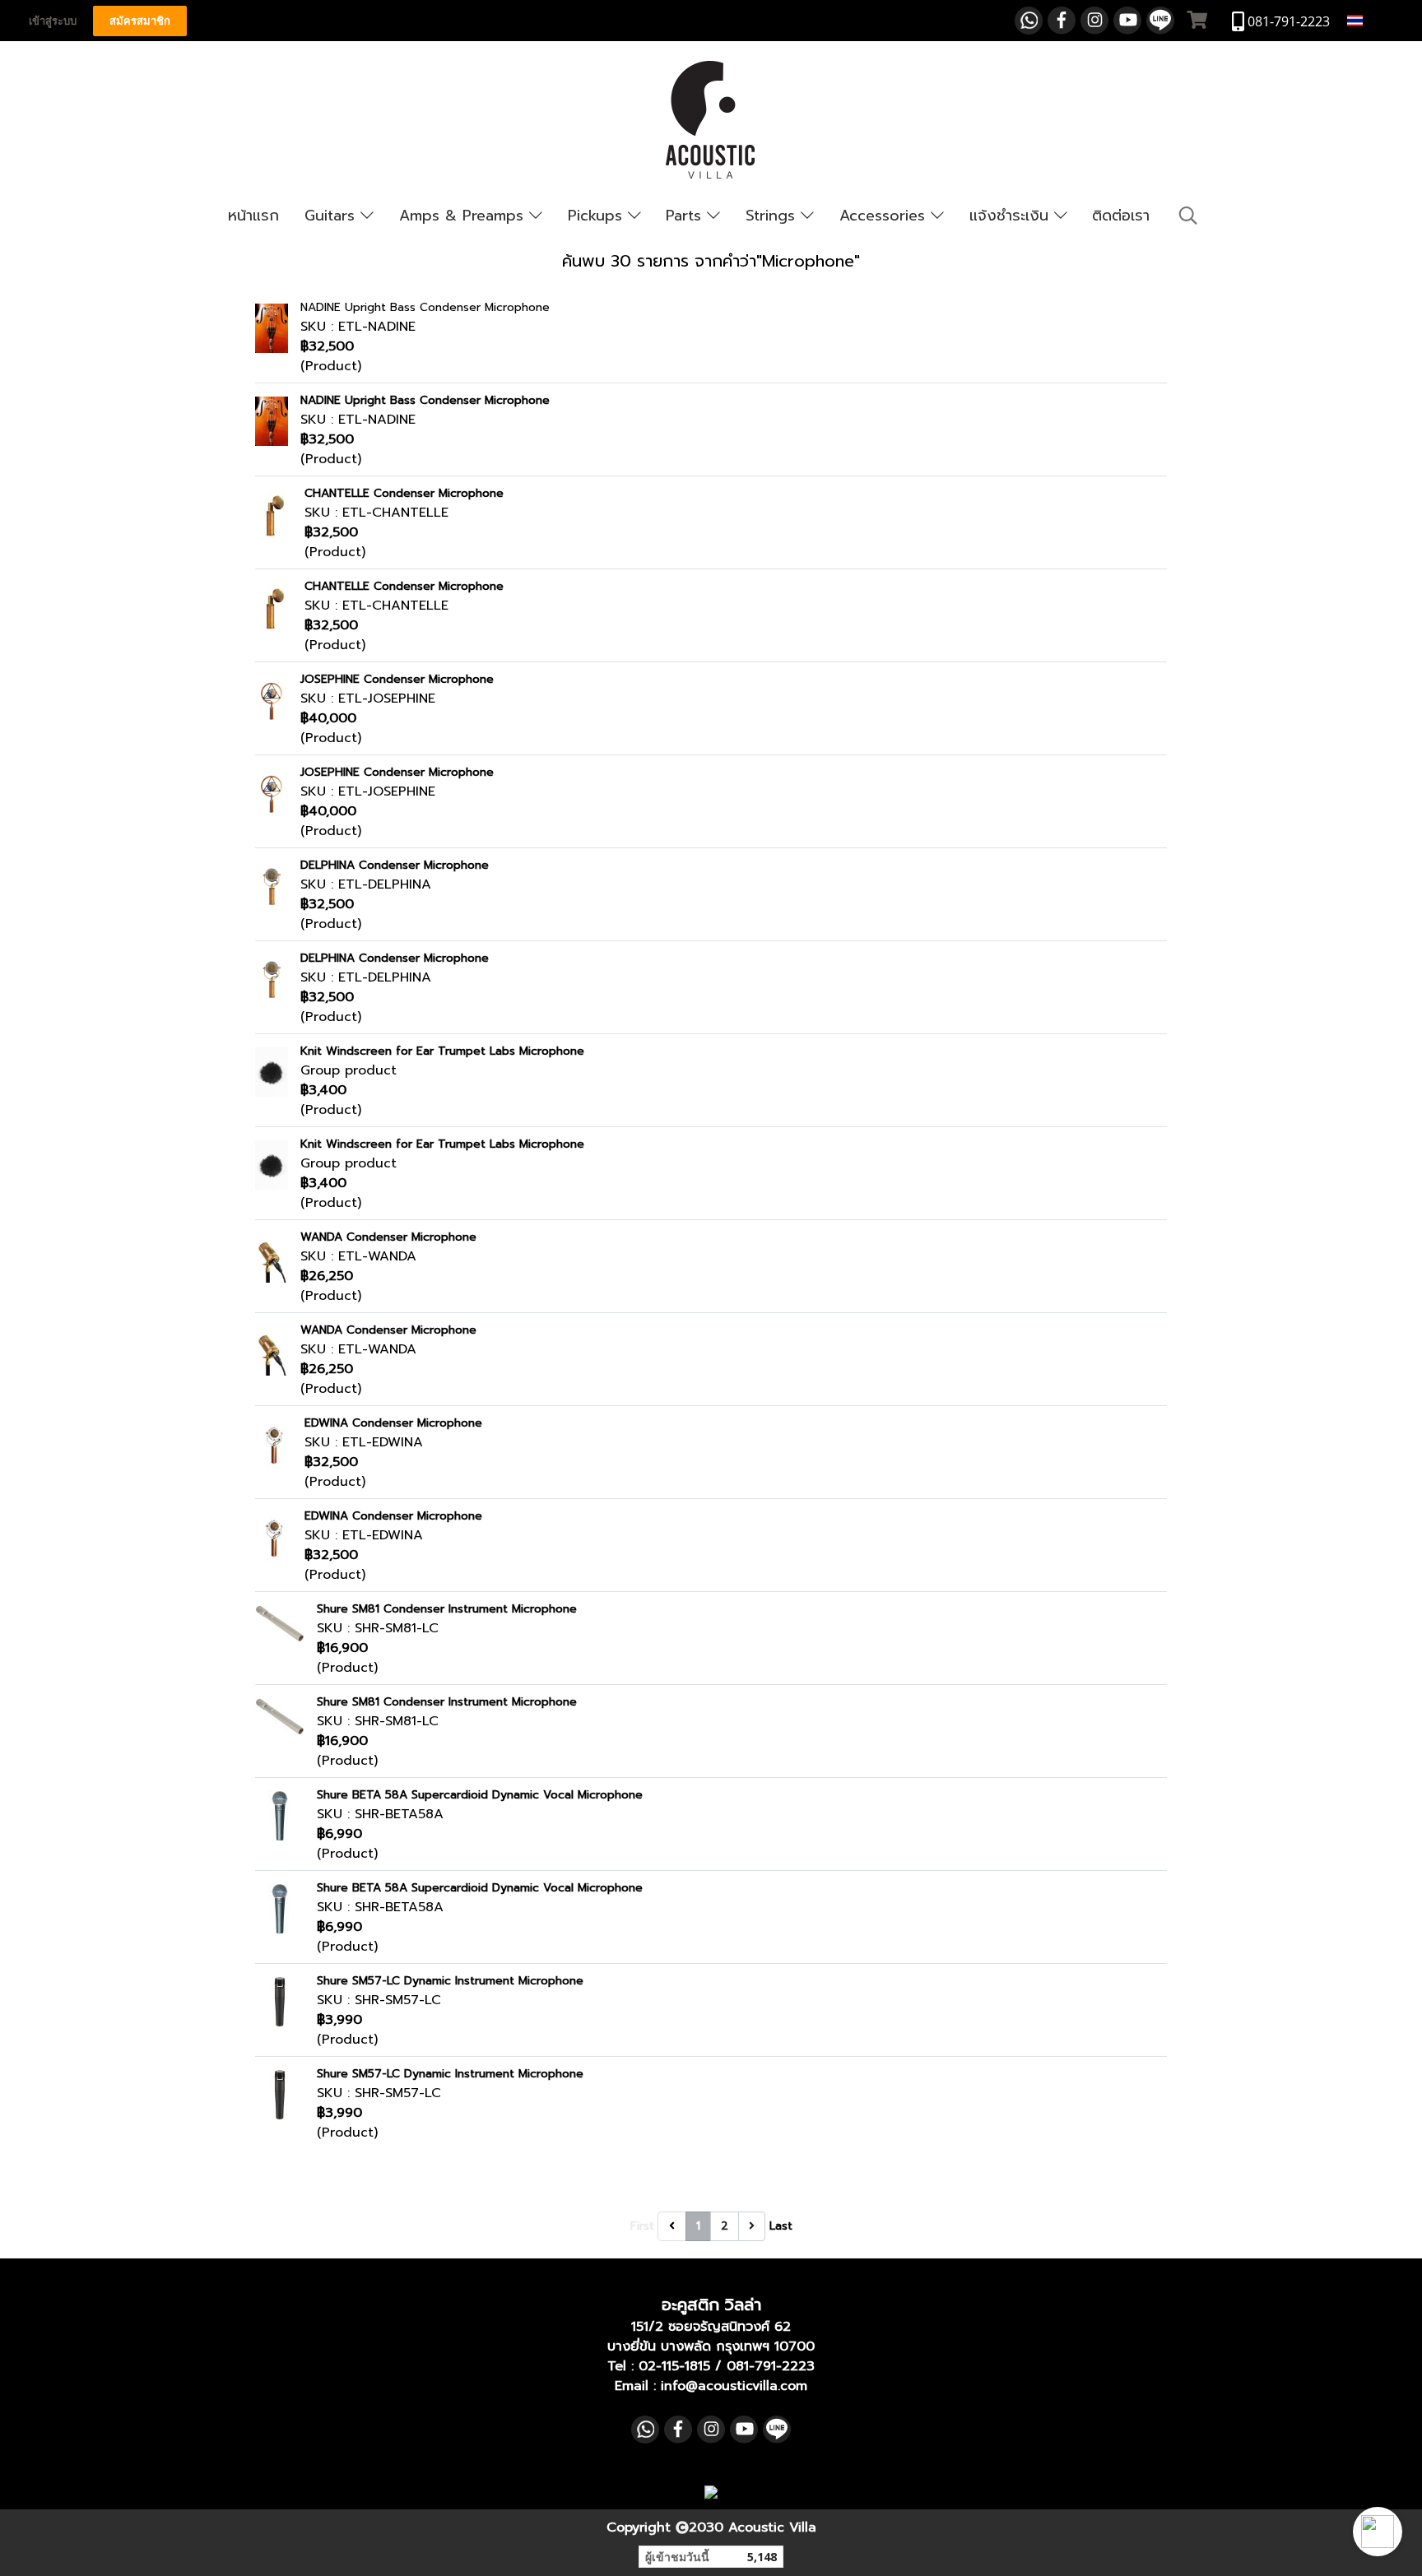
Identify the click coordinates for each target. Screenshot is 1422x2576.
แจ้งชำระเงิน (1012, 216)
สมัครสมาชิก (140, 21)
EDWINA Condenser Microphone (393, 1423)
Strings (773, 216)
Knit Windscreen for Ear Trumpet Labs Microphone (442, 1051)
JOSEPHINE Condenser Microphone (397, 679)
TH (1375, 20)
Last (781, 2226)
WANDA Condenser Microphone (388, 1237)
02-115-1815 (674, 2366)
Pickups (598, 216)
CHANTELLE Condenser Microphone (404, 493)
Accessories (885, 216)
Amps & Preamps (464, 216)
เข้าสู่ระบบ (53, 21)
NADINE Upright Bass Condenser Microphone (425, 307)
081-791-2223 (771, 2366)
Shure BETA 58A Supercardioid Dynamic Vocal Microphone (480, 1795)
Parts (686, 216)
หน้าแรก (253, 216)
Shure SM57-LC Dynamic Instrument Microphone (450, 1981)
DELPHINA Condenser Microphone (395, 865)
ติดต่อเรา (1121, 216)
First (642, 2226)
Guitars (332, 216)
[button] (1378, 2532)
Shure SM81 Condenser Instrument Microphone (447, 1609)
